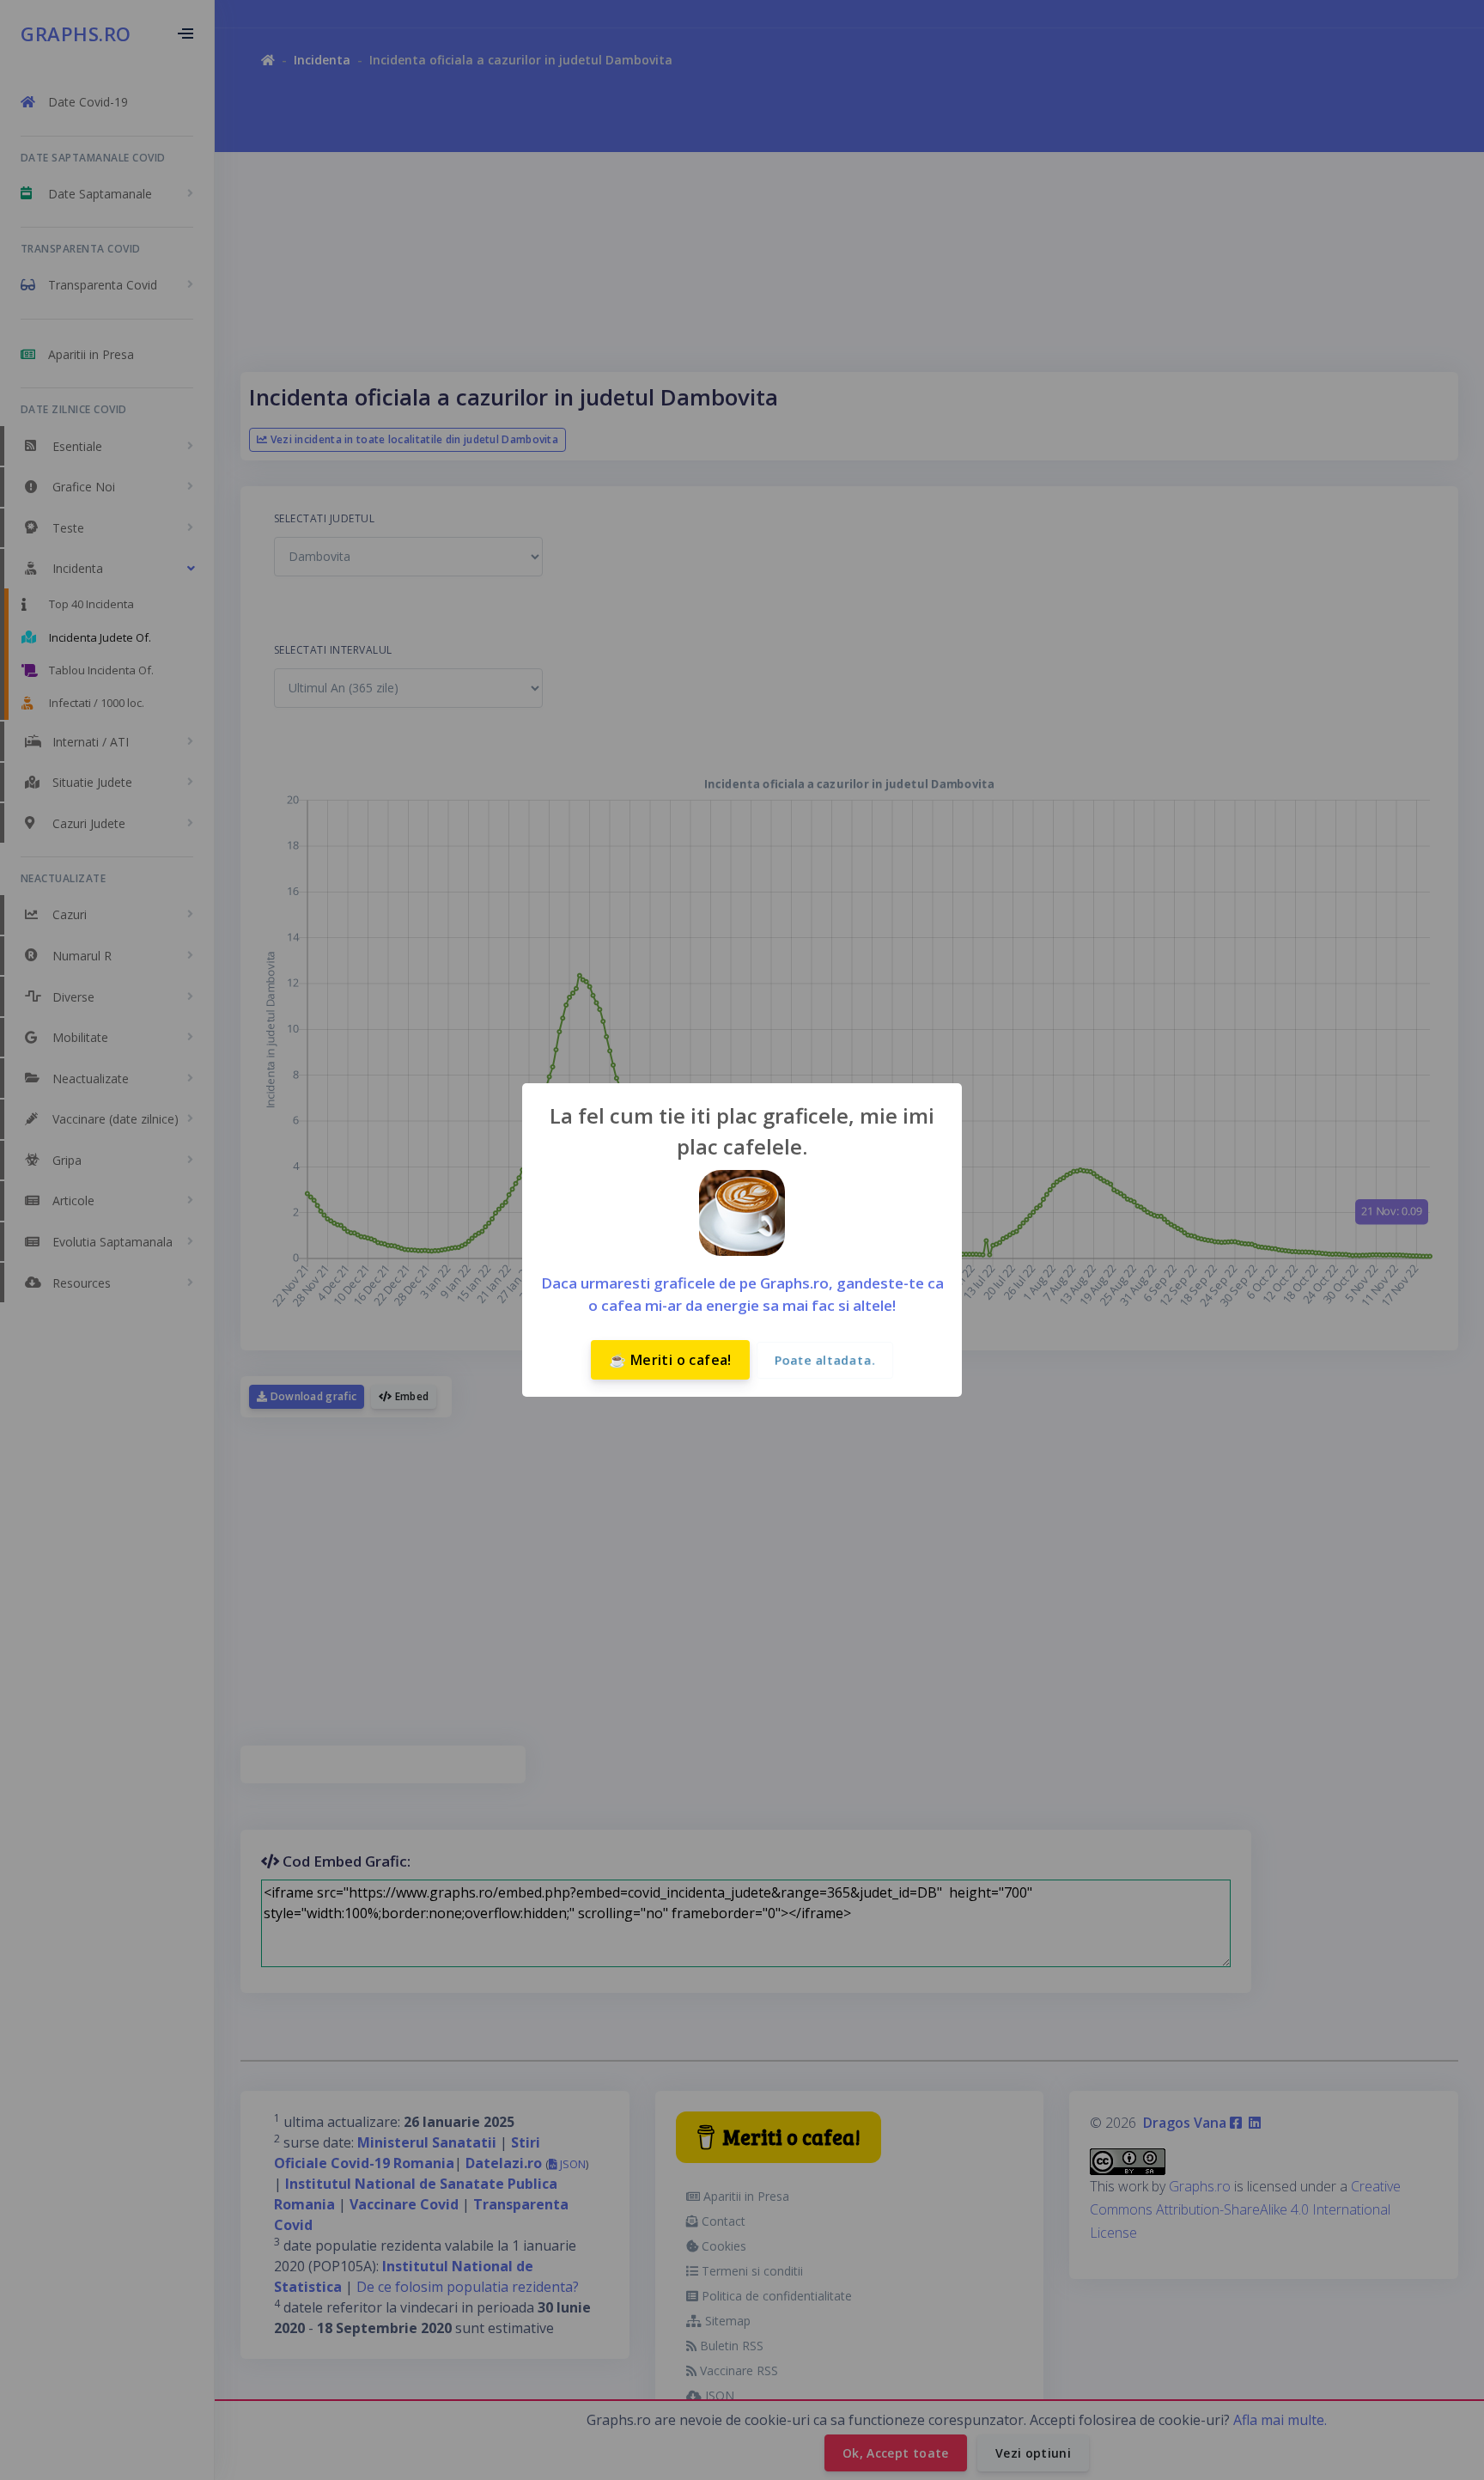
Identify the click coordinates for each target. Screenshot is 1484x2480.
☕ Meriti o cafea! (670, 1360)
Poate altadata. (825, 1360)
